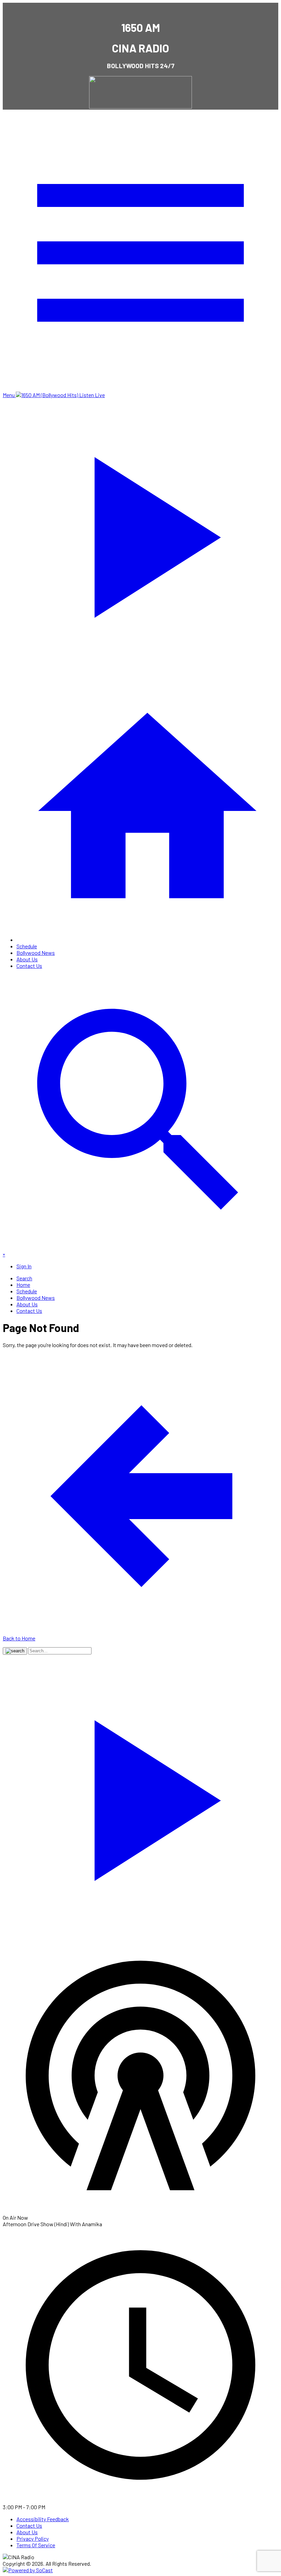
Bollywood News (36, 953)
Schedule (27, 946)
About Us (27, 959)
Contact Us (29, 966)
